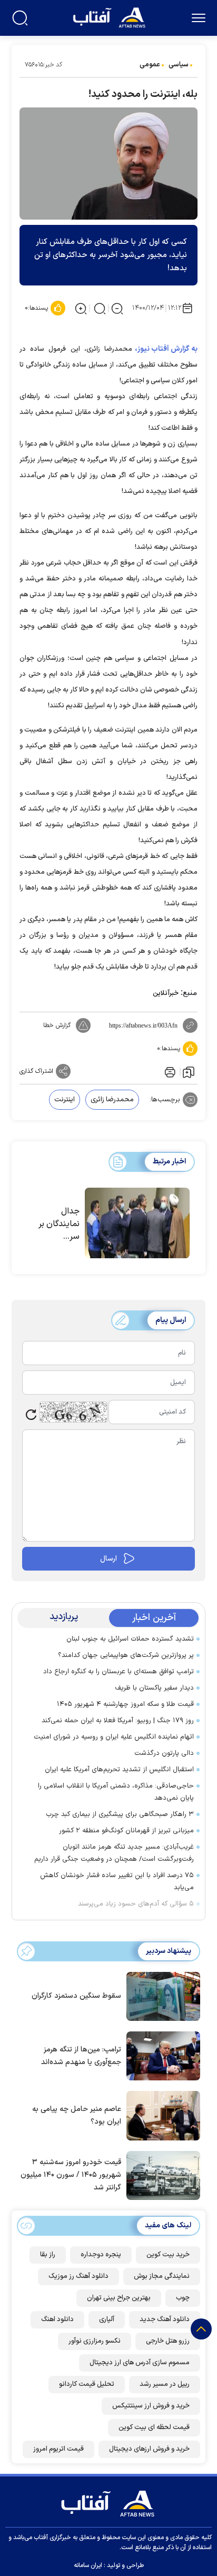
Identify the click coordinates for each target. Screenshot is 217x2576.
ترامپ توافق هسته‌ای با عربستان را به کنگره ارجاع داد (119, 1672)
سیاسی (179, 65)
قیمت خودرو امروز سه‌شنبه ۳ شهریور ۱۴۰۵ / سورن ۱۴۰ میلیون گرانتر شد (71, 2175)
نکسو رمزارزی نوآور (95, 2341)
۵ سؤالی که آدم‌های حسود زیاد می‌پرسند (136, 1904)
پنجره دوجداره (101, 2255)
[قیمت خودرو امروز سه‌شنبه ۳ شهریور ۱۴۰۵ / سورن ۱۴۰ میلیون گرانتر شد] (161, 2175)
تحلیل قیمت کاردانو (87, 2384)
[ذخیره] (189, 1072)
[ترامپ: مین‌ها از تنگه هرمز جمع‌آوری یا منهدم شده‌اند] (161, 2055)
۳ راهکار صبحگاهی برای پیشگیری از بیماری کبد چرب (120, 1814)
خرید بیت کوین (168, 2255)
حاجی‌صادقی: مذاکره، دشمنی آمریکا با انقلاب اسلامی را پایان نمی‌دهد (116, 1792)
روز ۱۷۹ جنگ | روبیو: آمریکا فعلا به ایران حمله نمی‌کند (118, 1721)
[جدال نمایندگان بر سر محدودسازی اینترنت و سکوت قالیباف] (137, 1223)
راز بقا (48, 2255)
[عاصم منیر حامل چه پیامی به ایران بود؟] (161, 2115)
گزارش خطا (57, 1025)
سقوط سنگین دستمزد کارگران (76, 1996)
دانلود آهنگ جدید (165, 2320)
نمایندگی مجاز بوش (162, 2276)
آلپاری (107, 2320)
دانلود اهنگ (57, 2320)
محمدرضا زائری (112, 1100)
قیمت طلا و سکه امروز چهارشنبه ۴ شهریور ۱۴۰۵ (125, 1704)
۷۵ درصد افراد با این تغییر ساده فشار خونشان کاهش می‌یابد (117, 1882)
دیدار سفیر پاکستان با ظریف (154, 1688)
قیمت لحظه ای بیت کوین (154, 2427)
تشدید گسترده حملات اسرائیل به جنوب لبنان (130, 1639)
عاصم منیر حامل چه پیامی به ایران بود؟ (77, 2115)
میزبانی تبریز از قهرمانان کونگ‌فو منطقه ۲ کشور (126, 1831)
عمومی (150, 65)
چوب (183, 2298)
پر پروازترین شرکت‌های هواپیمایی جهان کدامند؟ (126, 1655)
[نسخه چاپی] (169, 1071)
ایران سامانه (88, 2565)
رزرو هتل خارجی (168, 2341)
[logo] (110, 17)
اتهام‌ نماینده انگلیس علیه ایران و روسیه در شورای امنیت (114, 1737)
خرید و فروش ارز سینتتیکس (151, 2406)
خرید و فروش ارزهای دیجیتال (149, 2449)
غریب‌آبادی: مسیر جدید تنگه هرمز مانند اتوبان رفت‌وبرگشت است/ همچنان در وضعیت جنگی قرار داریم (114, 1853)
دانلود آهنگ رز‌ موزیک (78, 2276)
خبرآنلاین (166, 993)
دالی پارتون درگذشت (164, 1753)
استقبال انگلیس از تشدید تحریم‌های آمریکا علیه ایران (119, 1770)
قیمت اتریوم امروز (58, 2449)
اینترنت (65, 1100)
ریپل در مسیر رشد (165, 2384)
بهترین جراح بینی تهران (119, 2298)
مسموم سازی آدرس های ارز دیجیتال (140, 2363)
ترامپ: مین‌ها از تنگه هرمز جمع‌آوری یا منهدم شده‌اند (81, 2056)
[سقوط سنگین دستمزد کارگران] (161, 1996)
